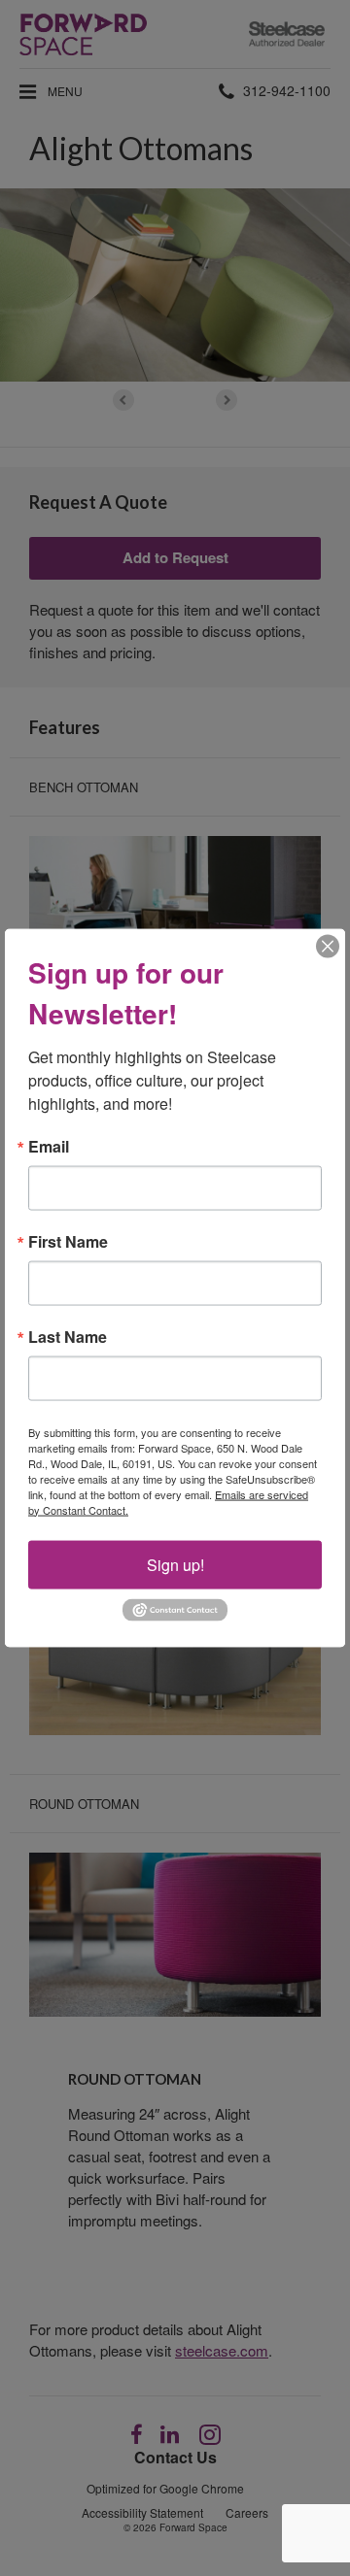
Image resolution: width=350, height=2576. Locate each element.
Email (49, 1146)
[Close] (328, 946)
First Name (68, 1241)
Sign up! (175, 1564)
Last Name (68, 1336)
